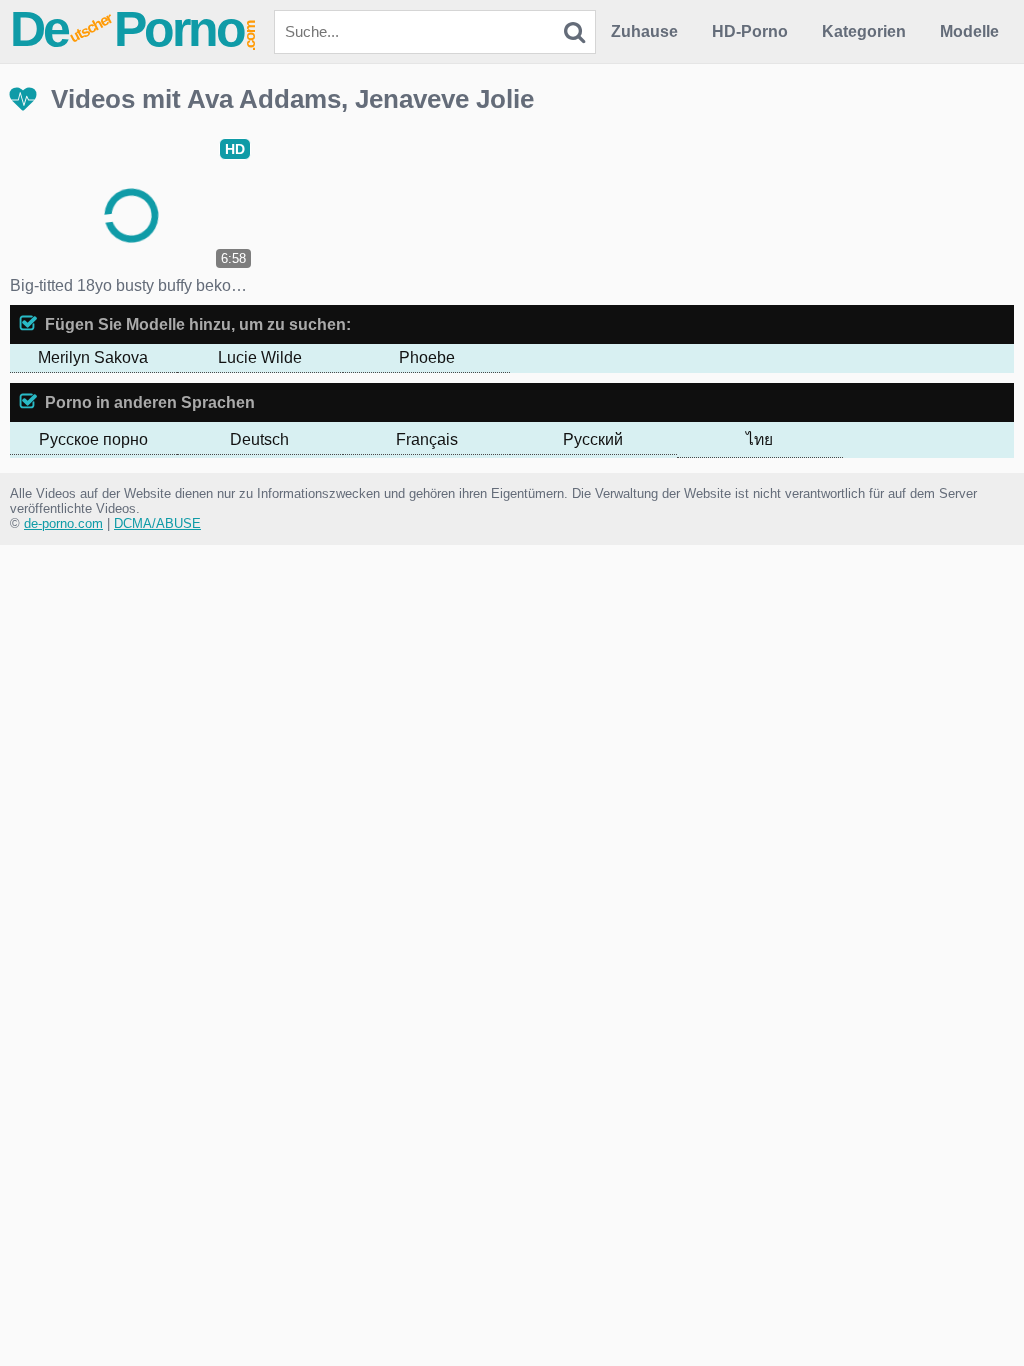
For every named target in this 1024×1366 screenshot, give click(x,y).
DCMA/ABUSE (157, 523)
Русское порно (93, 439)
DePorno (134, 29)
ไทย (759, 439)
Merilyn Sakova (93, 357)
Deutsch (259, 439)
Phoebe (427, 357)
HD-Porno (750, 31)
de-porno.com (63, 523)
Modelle (969, 31)
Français (427, 439)
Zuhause (644, 31)
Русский (593, 439)
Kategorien (864, 31)
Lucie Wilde (260, 357)
